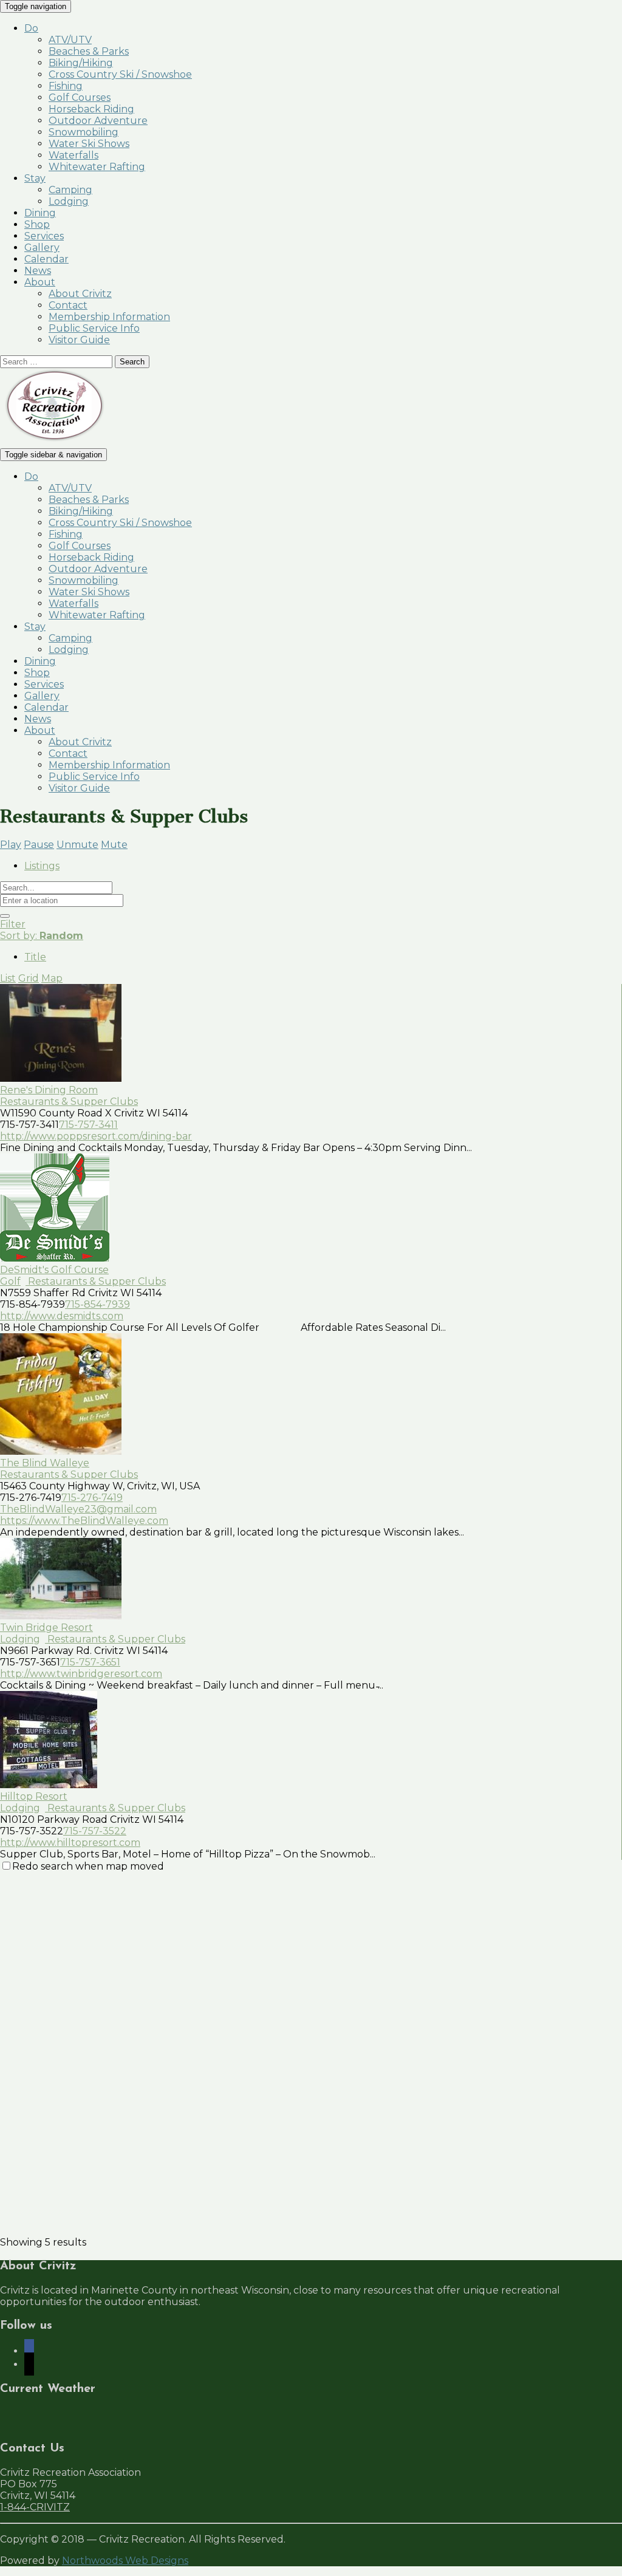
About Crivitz (80, 294)
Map (52, 978)
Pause (39, 845)
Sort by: (42, 936)
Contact (68, 305)
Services (44, 236)
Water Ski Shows (89, 144)
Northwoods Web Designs (125, 2561)
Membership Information (109, 317)
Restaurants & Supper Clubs (69, 1102)
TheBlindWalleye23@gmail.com (78, 1509)
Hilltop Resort (34, 1796)
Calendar (46, 259)
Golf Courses (80, 97)
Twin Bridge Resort (46, 1628)
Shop (37, 224)
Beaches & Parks (89, 51)
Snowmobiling (84, 132)
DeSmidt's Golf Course (54, 1270)
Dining (40, 213)
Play (11, 845)
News (38, 271)
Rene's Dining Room (49, 1090)
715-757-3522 (95, 1831)
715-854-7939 (97, 1304)
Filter (13, 924)
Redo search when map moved (88, 1866)
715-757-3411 (88, 1125)
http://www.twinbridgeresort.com (81, 1674)
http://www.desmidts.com (62, 1316)
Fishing (66, 86)
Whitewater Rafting (97, 167)
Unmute (77, 845)
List (8, 978)
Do (31, 28)
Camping (70, 190)
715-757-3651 (90, 1662)
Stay (35, 178)
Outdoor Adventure (98, 121)
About (40, 282)
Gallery (42, 248)
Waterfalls (73, 155)
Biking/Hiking (81, 63)
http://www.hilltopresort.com (70, 1843)
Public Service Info (94, 328)
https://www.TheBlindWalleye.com (84, 1521)
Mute (114, 845)
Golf (10, 1281)
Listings (42, 866)
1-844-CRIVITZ (35, 2507)
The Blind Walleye (45, 1463)
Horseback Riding (91, 109)
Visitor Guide (79, 340)
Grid (29, 978)
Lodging (69, 201)
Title (35, 957)
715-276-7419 (92, 1498)
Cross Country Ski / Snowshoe (120, 74)
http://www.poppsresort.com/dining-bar (96, 1136)
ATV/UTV (70, 40)
